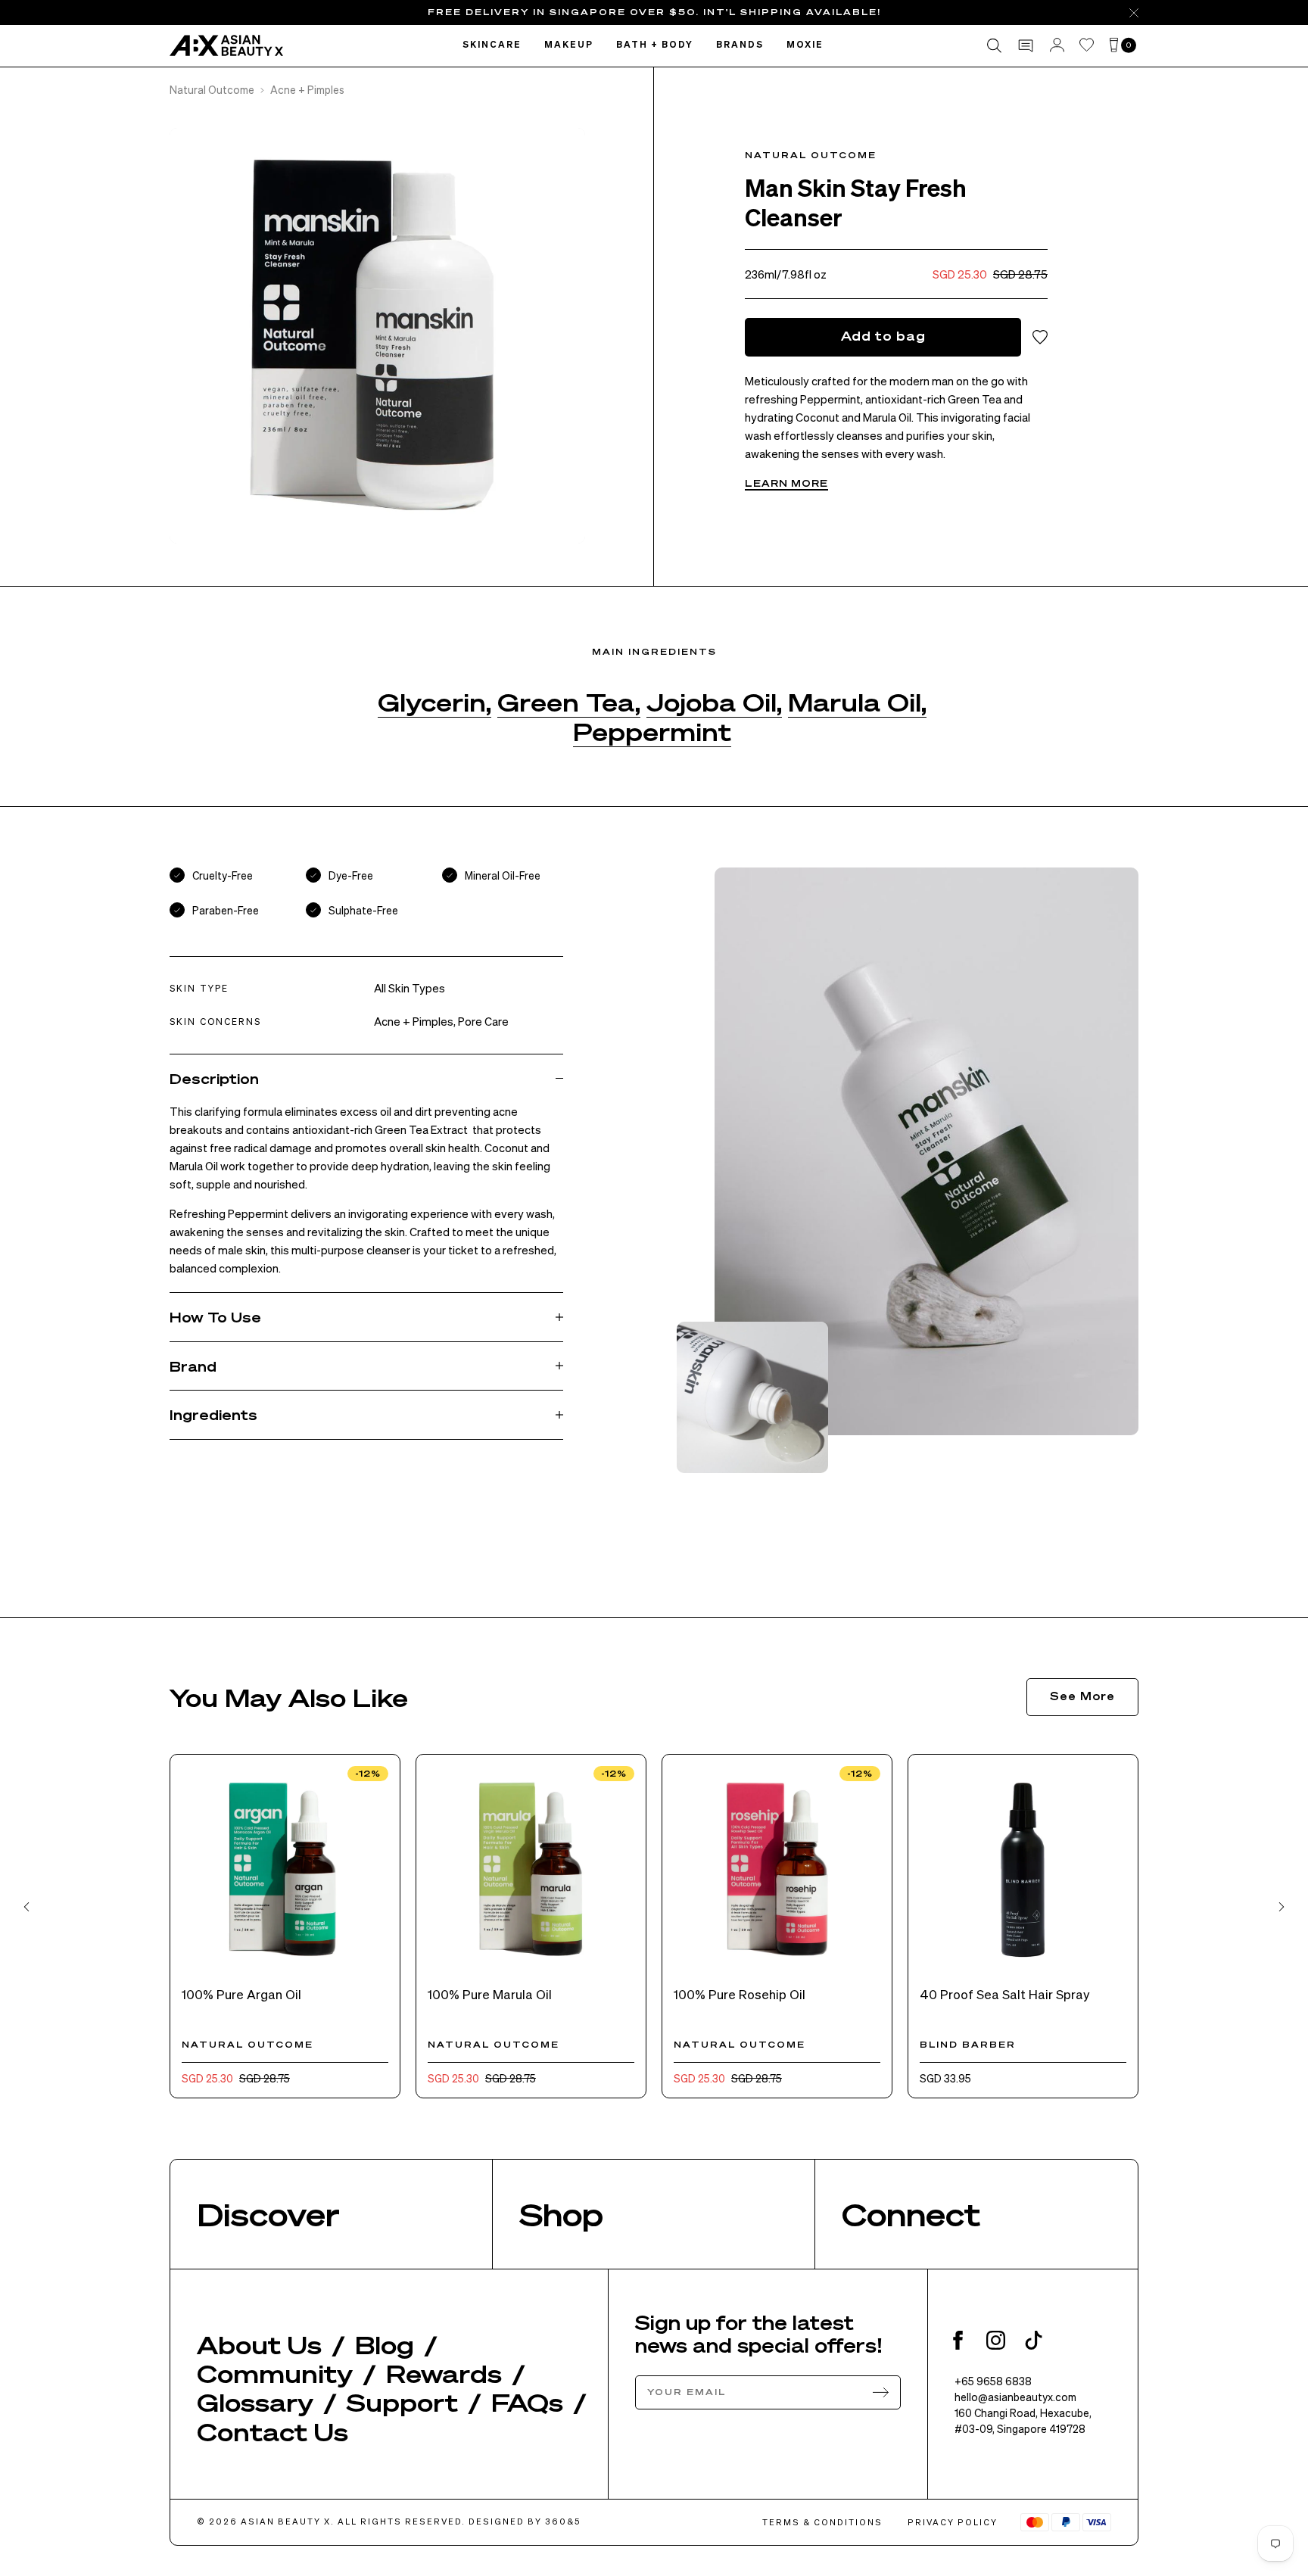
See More (1082, 1696)
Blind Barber (968, 2045)
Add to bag (883, 336)
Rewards (444, 2373)
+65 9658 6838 (993, 2381)
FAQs (527, 2402)
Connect (911, 2214)
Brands (740, 45)
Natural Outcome (212, 89)
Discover (268, 2214)
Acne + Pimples (307, 89)
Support (402, 2402)
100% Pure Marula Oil (490, 1994)
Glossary (255, 2402)
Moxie (805, 45)
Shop (561, 2214)
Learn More (786, 483)
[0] (1114, 46)
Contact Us (272, 2431)
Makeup (569, 45)
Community (275, 2373)
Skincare (492, 45)
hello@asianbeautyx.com (1015, 2397)
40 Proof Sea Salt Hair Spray (1005, 1994)
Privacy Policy (953, 2522)
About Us (259, 2344)
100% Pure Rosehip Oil (740, 1994)
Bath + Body (655, 45)
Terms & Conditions (822, 2522)
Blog (385, 2344)
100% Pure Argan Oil (241, 1994)
